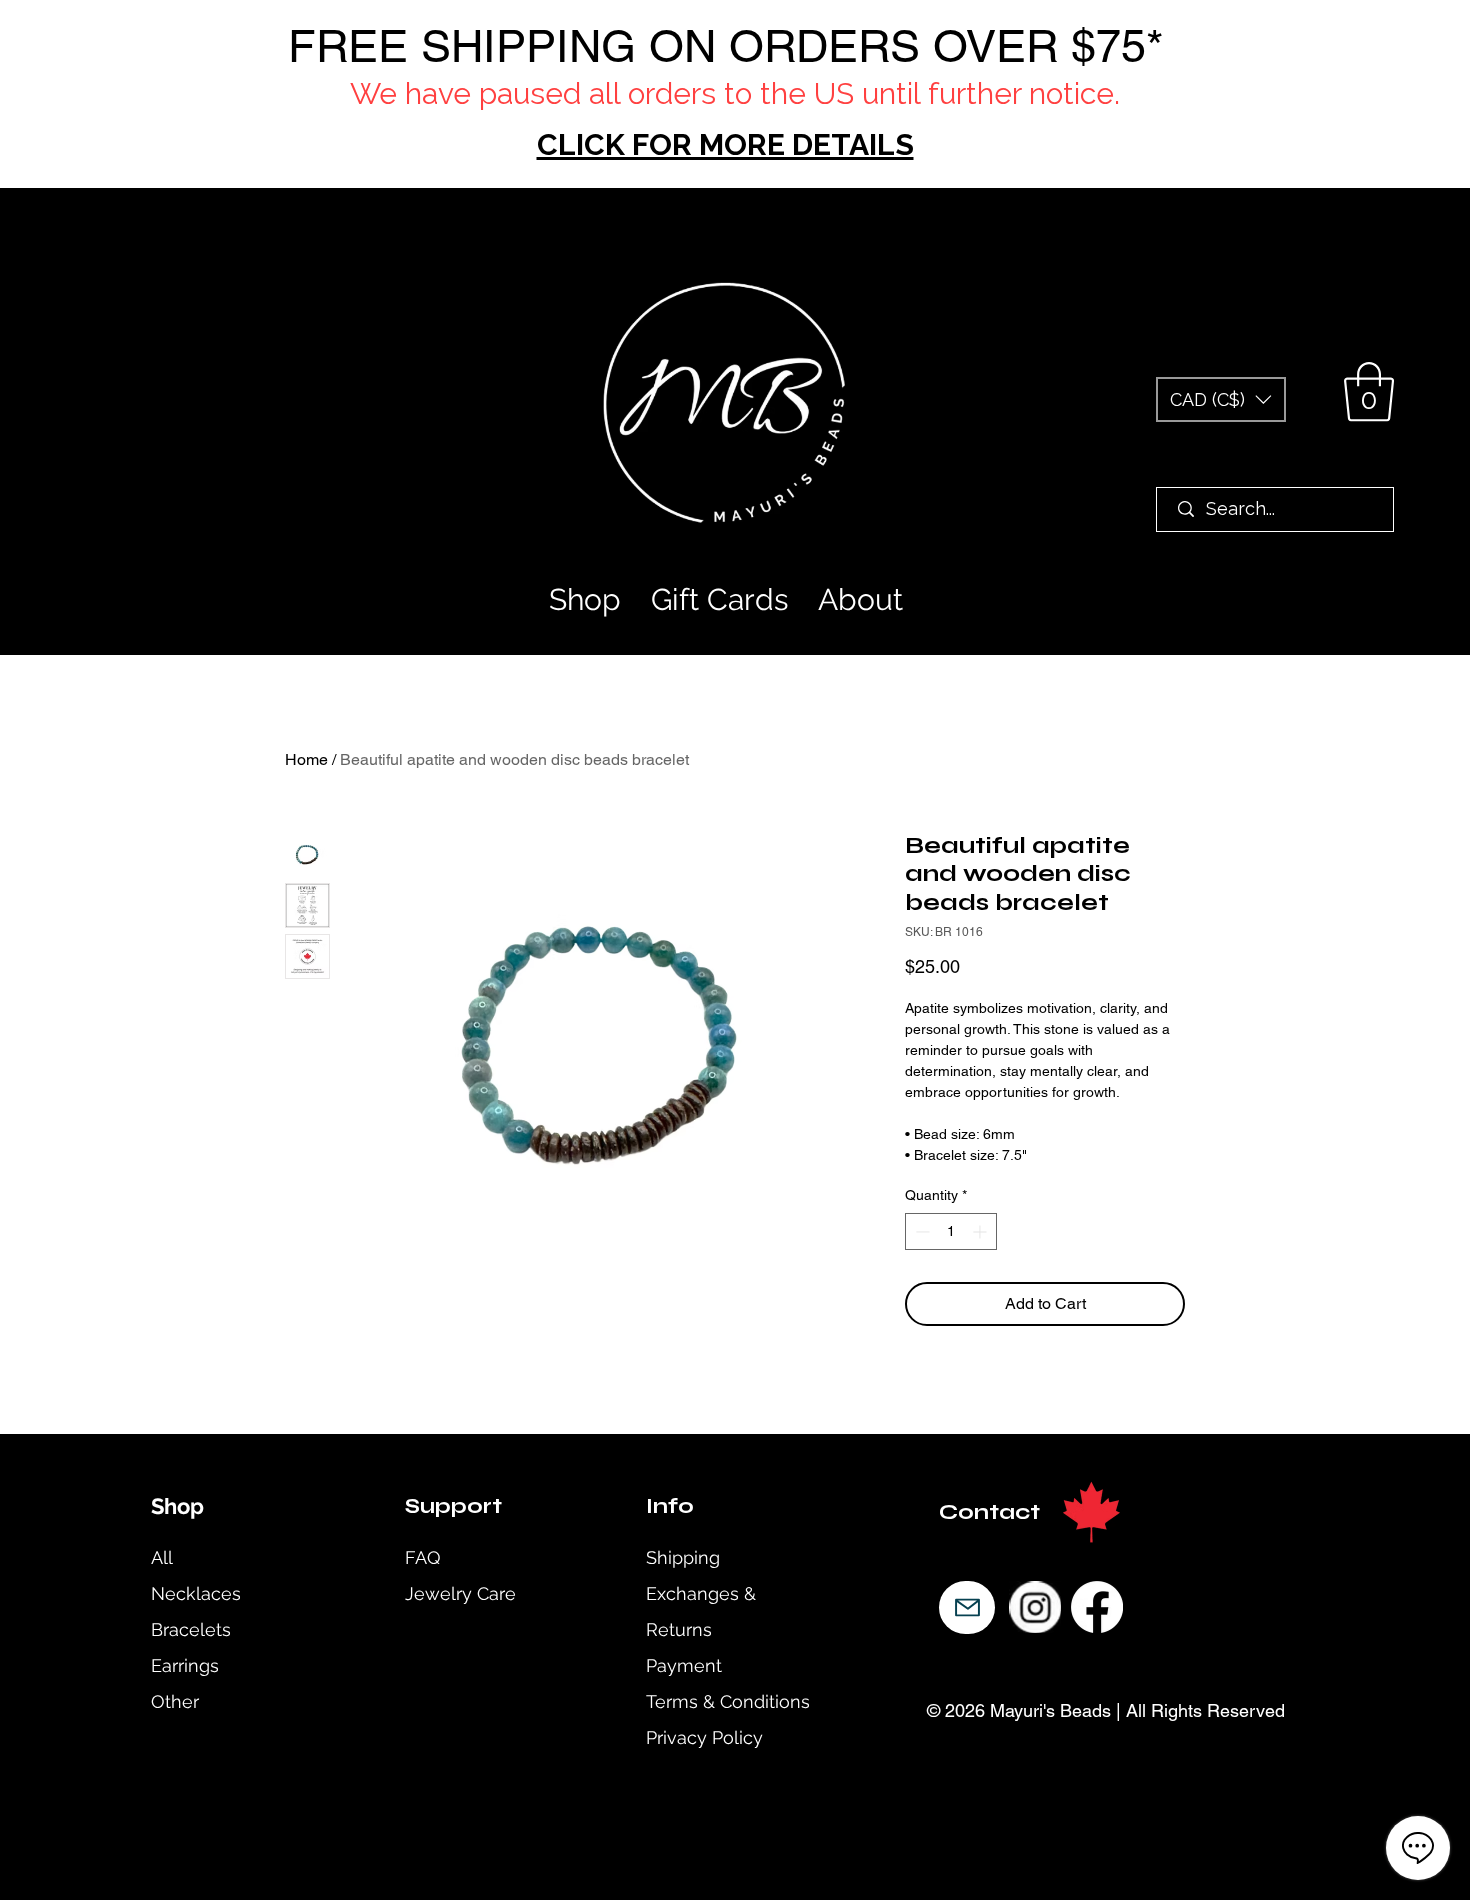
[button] (1221, 399)
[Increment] (981, 1231)
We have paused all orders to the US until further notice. (735, 93)
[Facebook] (1097, 1607)
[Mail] (967, 1607)
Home (306, 759)
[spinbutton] (951, 1231)
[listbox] (1221, 399)
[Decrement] (920, 1231)
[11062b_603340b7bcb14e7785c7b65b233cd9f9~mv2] (1035, 1607)
